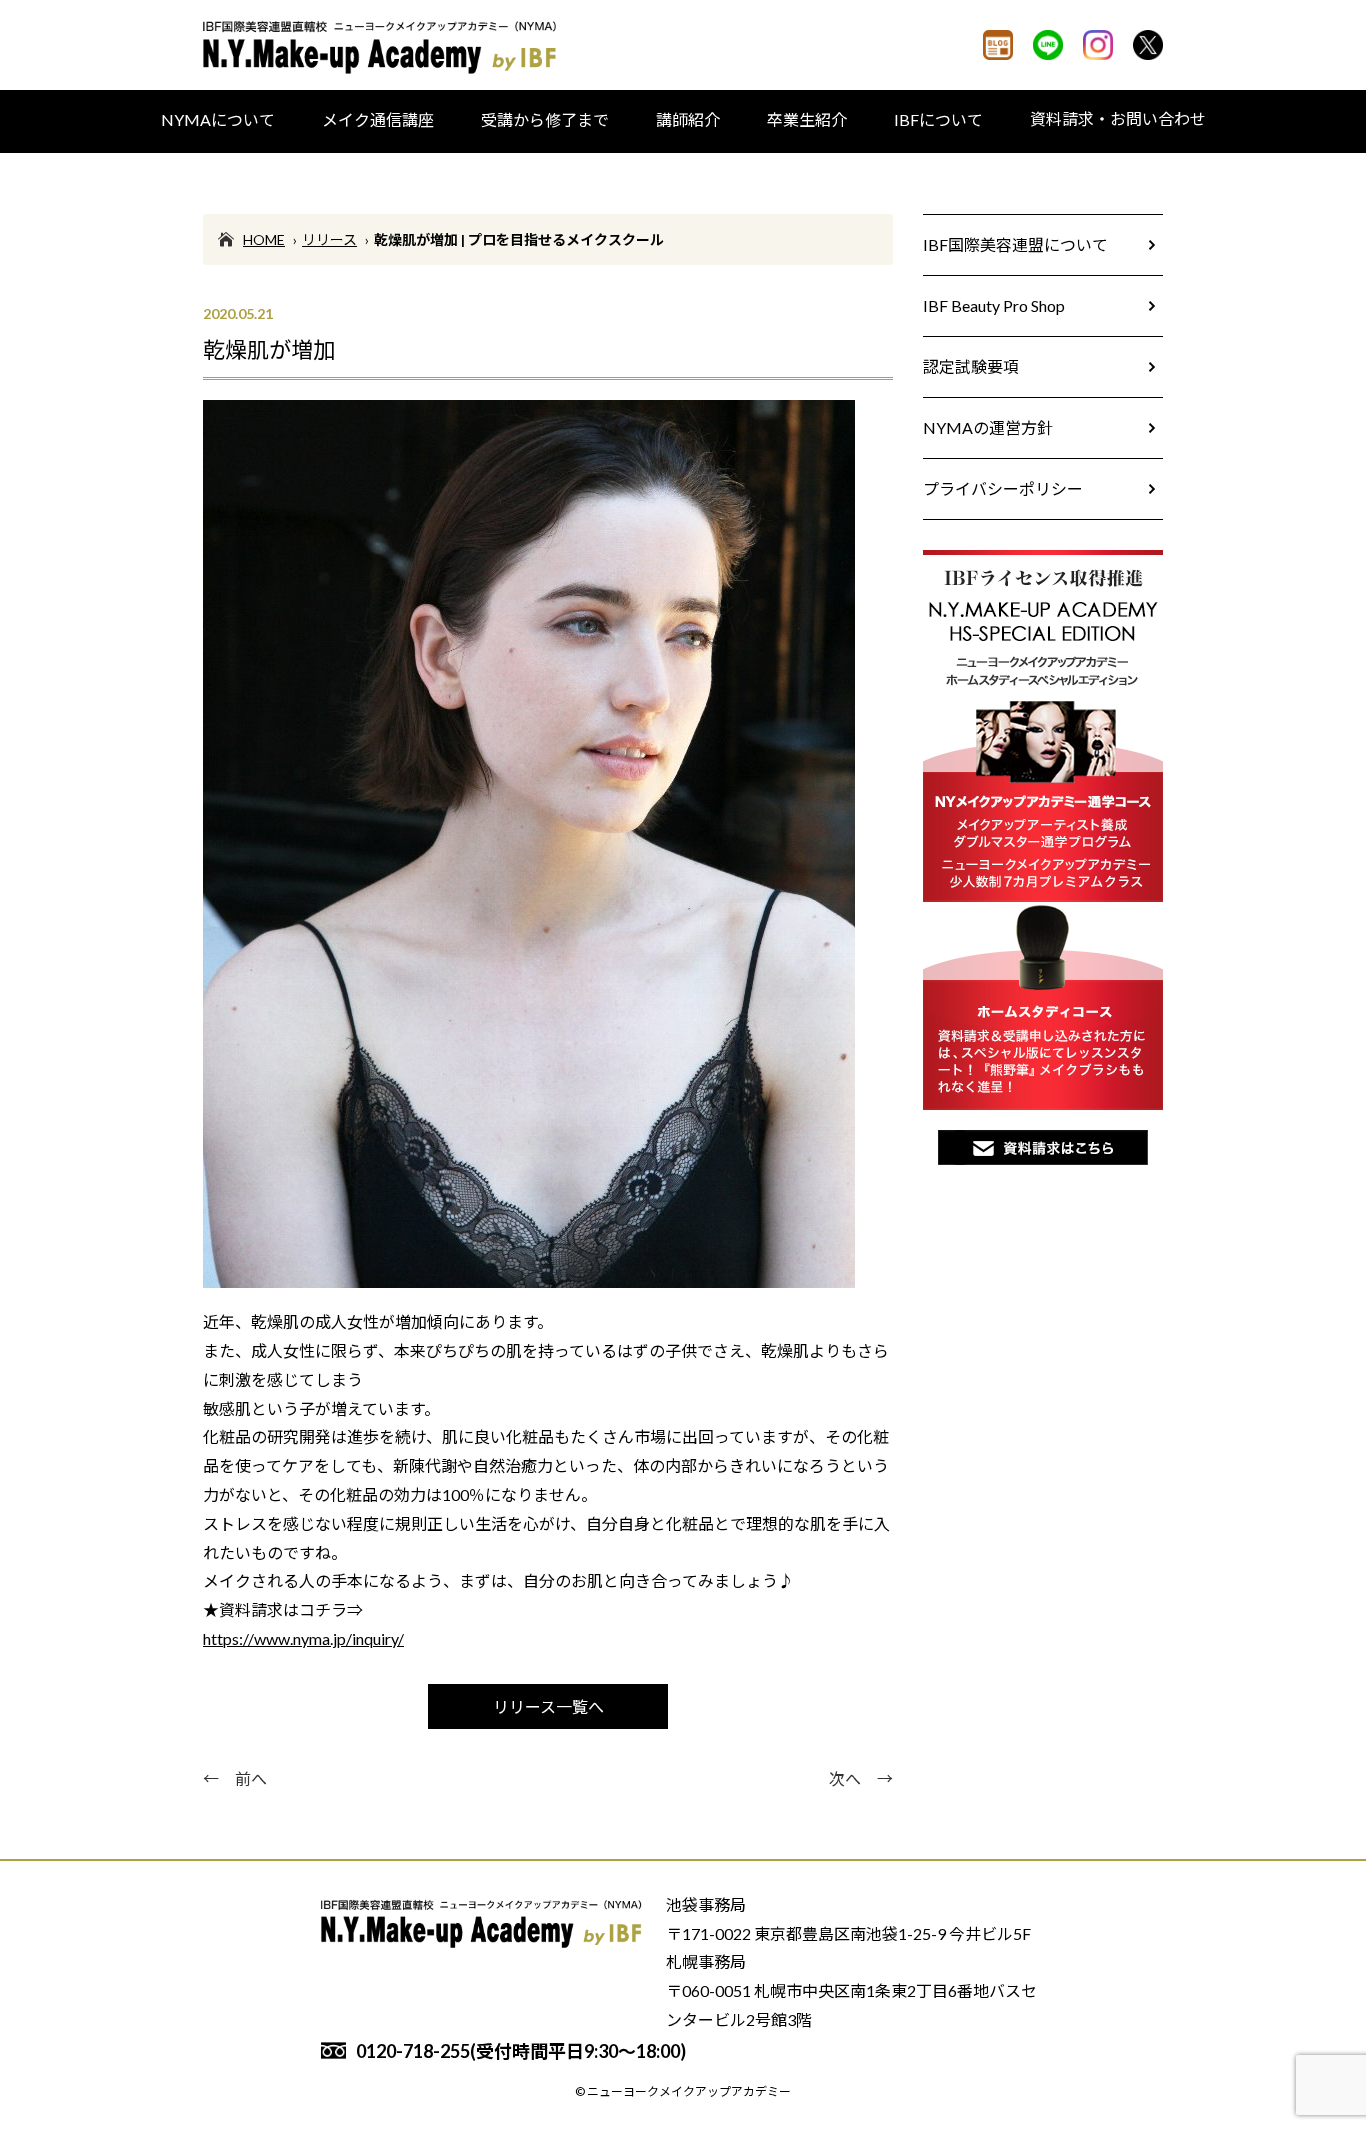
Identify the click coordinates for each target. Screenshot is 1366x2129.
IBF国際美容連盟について (1015, 244)
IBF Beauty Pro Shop (994, 305)
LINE (1048, 45)
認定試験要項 (971, 366)
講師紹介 (688, 119)
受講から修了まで (545, 119)
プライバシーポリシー (1003, 488)
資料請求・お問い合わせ (1118, 118)
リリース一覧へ (548, 1706)
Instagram (1098, 45)
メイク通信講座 (378, 119)
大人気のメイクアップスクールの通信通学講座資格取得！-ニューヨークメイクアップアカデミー (383, 47)
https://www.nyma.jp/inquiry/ (303, 1638)
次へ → (861, 1778)
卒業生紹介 (807, 119)
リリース (329, 239)
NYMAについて (218, 119)
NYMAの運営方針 (988, 427)
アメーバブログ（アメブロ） (998, 45)
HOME (264, 239)
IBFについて (938, 119)
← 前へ (235, 1778)
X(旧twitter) (1148, 45)
